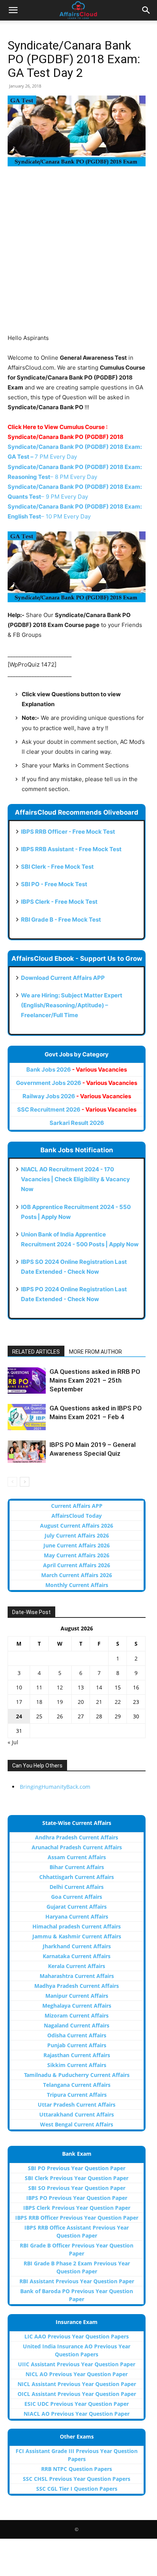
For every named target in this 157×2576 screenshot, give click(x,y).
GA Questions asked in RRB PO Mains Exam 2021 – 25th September (95, 1380)
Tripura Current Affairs (77, 2095)
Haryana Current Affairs (77, 1916)
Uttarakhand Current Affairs (77, 2114)
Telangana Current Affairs (77, 2085)
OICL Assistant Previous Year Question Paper (77, 2394)
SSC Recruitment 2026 (77, 1109)
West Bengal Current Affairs (77, 2124)
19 (60, 1702)
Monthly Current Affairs (77, 1585)
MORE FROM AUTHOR (95, 1352)
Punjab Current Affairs (77, 2045)
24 (19, 1716)
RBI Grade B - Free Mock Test (61, 920)
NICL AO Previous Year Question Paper (77, 2374)
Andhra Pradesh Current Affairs (77, 1837)
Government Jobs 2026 (77, 1083)
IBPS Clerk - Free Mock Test (59, 902)
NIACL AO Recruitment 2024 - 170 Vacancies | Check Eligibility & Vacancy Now (75, 1179)
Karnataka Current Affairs (77, 1956)
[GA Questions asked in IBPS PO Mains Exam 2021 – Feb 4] (27, 1417)
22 (118, 1702)
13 (81, 1687)
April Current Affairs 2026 (77, 1565)
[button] (13, 10)
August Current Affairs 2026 (77, 1526)
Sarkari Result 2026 (77, 1123)
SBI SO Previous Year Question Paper (77, 2188)
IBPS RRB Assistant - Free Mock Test (71, 849)
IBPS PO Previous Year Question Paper (77, 2198)
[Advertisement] (78, 255)
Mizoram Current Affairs (77, 2015)
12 (60, 1687)
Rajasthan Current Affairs (77, 2055)
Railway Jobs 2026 (77, 1096)
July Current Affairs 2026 (77, 1535)
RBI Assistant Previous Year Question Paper (77, 2281)
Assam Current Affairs (77, 1857)
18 (39, 1702)
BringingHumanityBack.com (55, 1787)
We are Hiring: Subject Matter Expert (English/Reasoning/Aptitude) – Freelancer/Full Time (72, 1005)
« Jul (13, 1742)
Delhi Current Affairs (77, 1887)
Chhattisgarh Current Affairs (77, 1877)
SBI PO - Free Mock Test (54, 884)
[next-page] (25, 1482)
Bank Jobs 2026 (77, 1069)
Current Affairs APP (77, 1506)
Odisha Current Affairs (77, 2035)
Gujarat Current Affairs (77, 1907)
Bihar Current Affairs (77, 1867)
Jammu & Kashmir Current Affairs (77, 1936)
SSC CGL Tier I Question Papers (77, 2489)
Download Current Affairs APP (63, 978)
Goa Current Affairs (77, 1897)
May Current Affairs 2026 (77, 1555)
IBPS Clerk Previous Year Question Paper (77, 2208)
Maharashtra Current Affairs (77, 1976)
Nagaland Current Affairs (77, 2025)
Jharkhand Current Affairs (77, 1946)
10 (19, 1687)
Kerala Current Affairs (77, 1966)
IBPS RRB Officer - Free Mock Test (68, 832)
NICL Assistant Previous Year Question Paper (77, 2384)
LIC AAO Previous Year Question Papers (77, 2336)
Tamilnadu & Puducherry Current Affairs (77, 2075)
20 (81, 1702)
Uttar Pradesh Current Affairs (77, 2105)
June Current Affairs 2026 (77, 1545)
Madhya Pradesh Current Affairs (77, 1986)
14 (99, 1687)
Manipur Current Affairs (77, 1996)
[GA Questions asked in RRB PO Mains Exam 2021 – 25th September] (27, 1381)
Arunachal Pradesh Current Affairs (77, 1847)
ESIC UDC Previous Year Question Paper (77, 2404)
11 (39, 1687)
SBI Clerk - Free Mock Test (57, 867)
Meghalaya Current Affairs (77, 2006)
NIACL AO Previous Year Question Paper (77, 2414)
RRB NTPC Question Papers (77, 2469)
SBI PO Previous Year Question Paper (77, 2168)
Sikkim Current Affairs (77, 2065)
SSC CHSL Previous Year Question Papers (77, 2479)
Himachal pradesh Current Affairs (77, 1926)
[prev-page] (12, 1482)
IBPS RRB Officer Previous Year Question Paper (77, 2218)
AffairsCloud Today (77, 1516)
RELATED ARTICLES (36, 1352)
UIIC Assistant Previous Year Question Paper (77, 2364)
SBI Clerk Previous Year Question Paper (77, 2178)
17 (19, 1702)
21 (99, 1702)
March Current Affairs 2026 (77, 1575)
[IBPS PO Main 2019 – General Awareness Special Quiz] (27, 1451)
